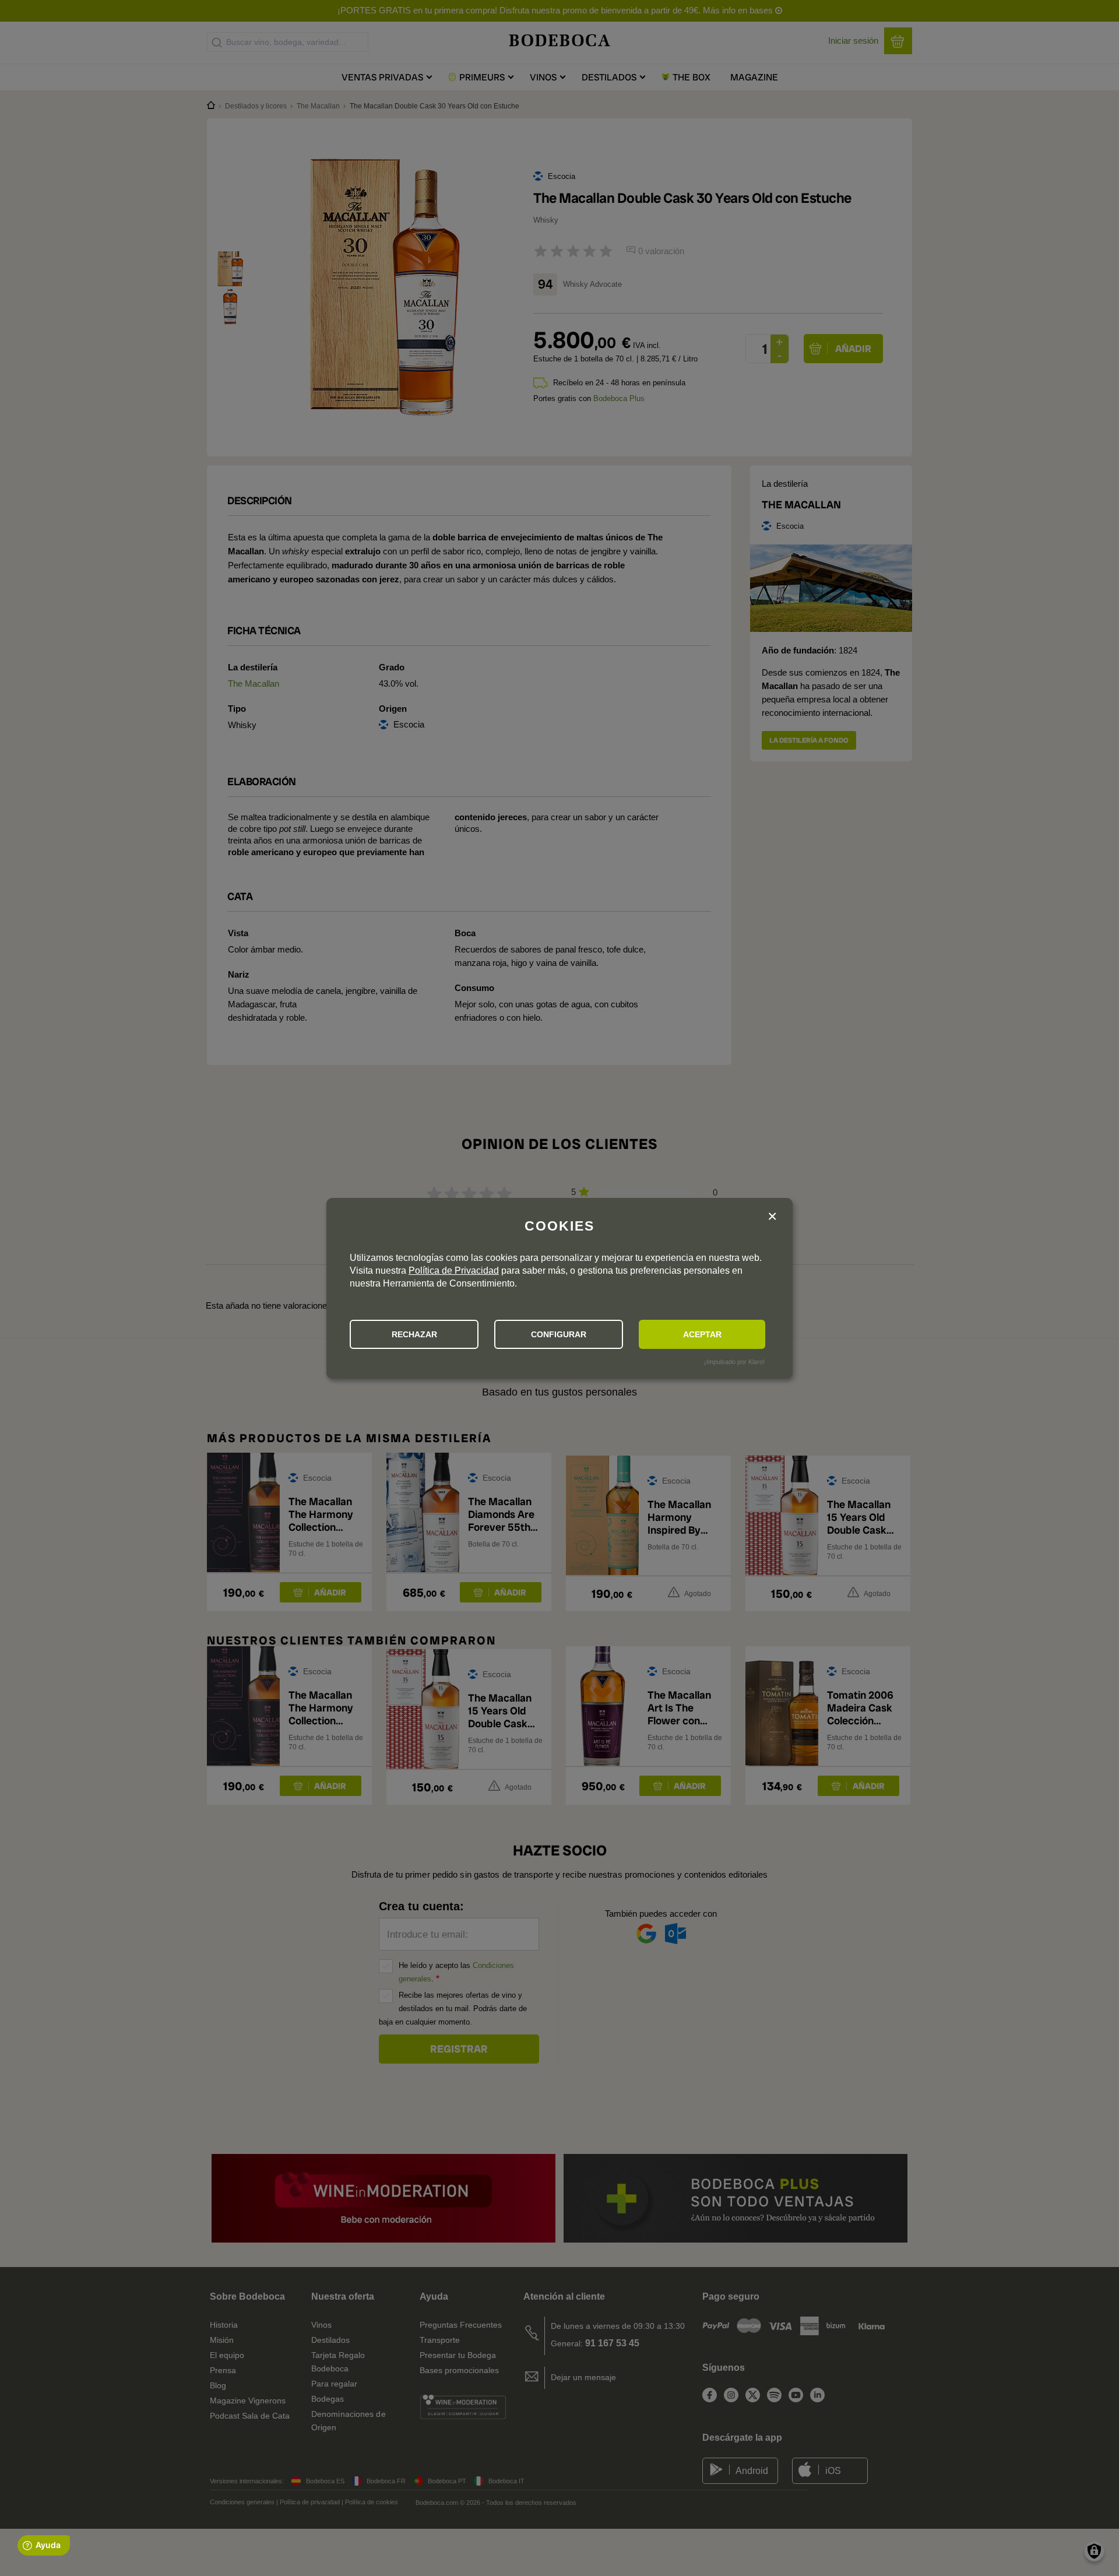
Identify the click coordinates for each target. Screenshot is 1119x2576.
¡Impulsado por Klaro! (734, 1362)
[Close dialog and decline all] (772, 1217)
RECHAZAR (414, 1334)
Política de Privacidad (454, 1271)
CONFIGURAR (559, 1334)
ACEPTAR (702, 1334)
